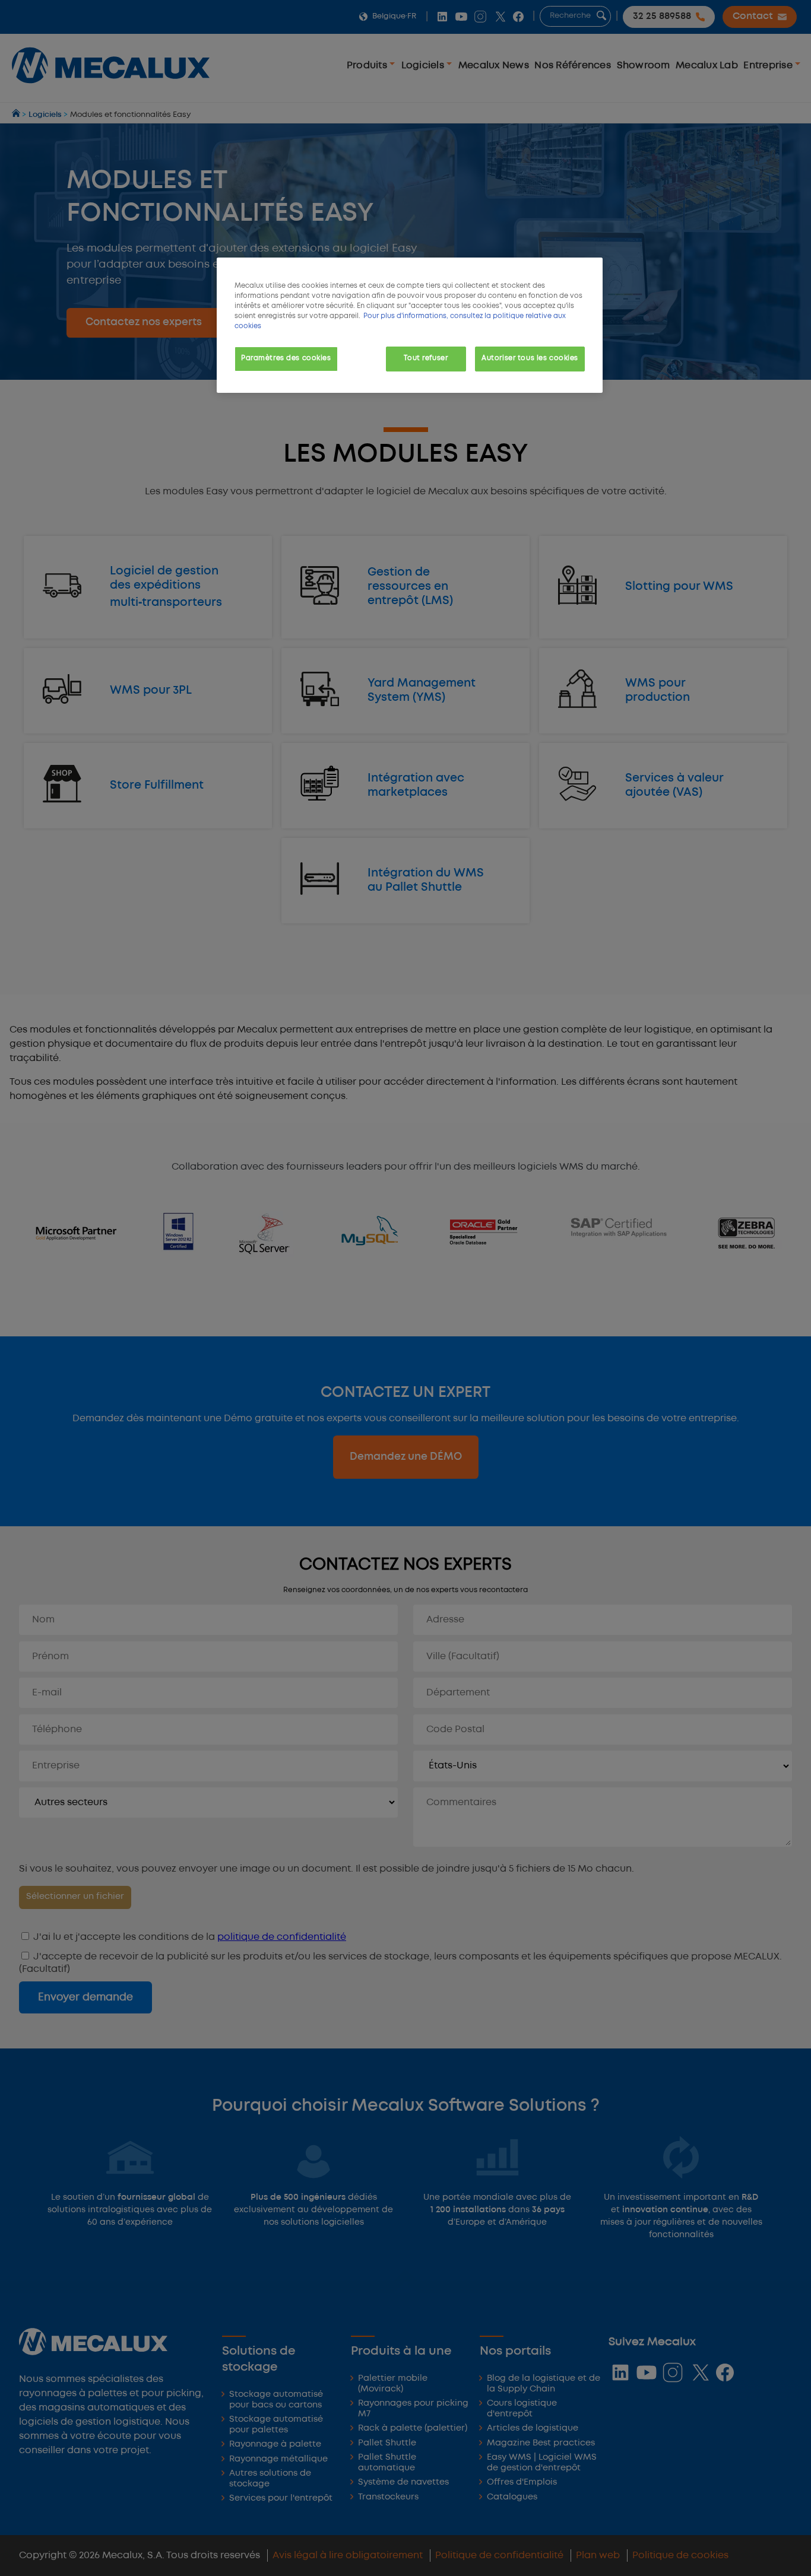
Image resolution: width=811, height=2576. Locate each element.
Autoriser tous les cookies (530, 358)
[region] (410, 325)
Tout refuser (426, 358)
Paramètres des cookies (286, 358)
